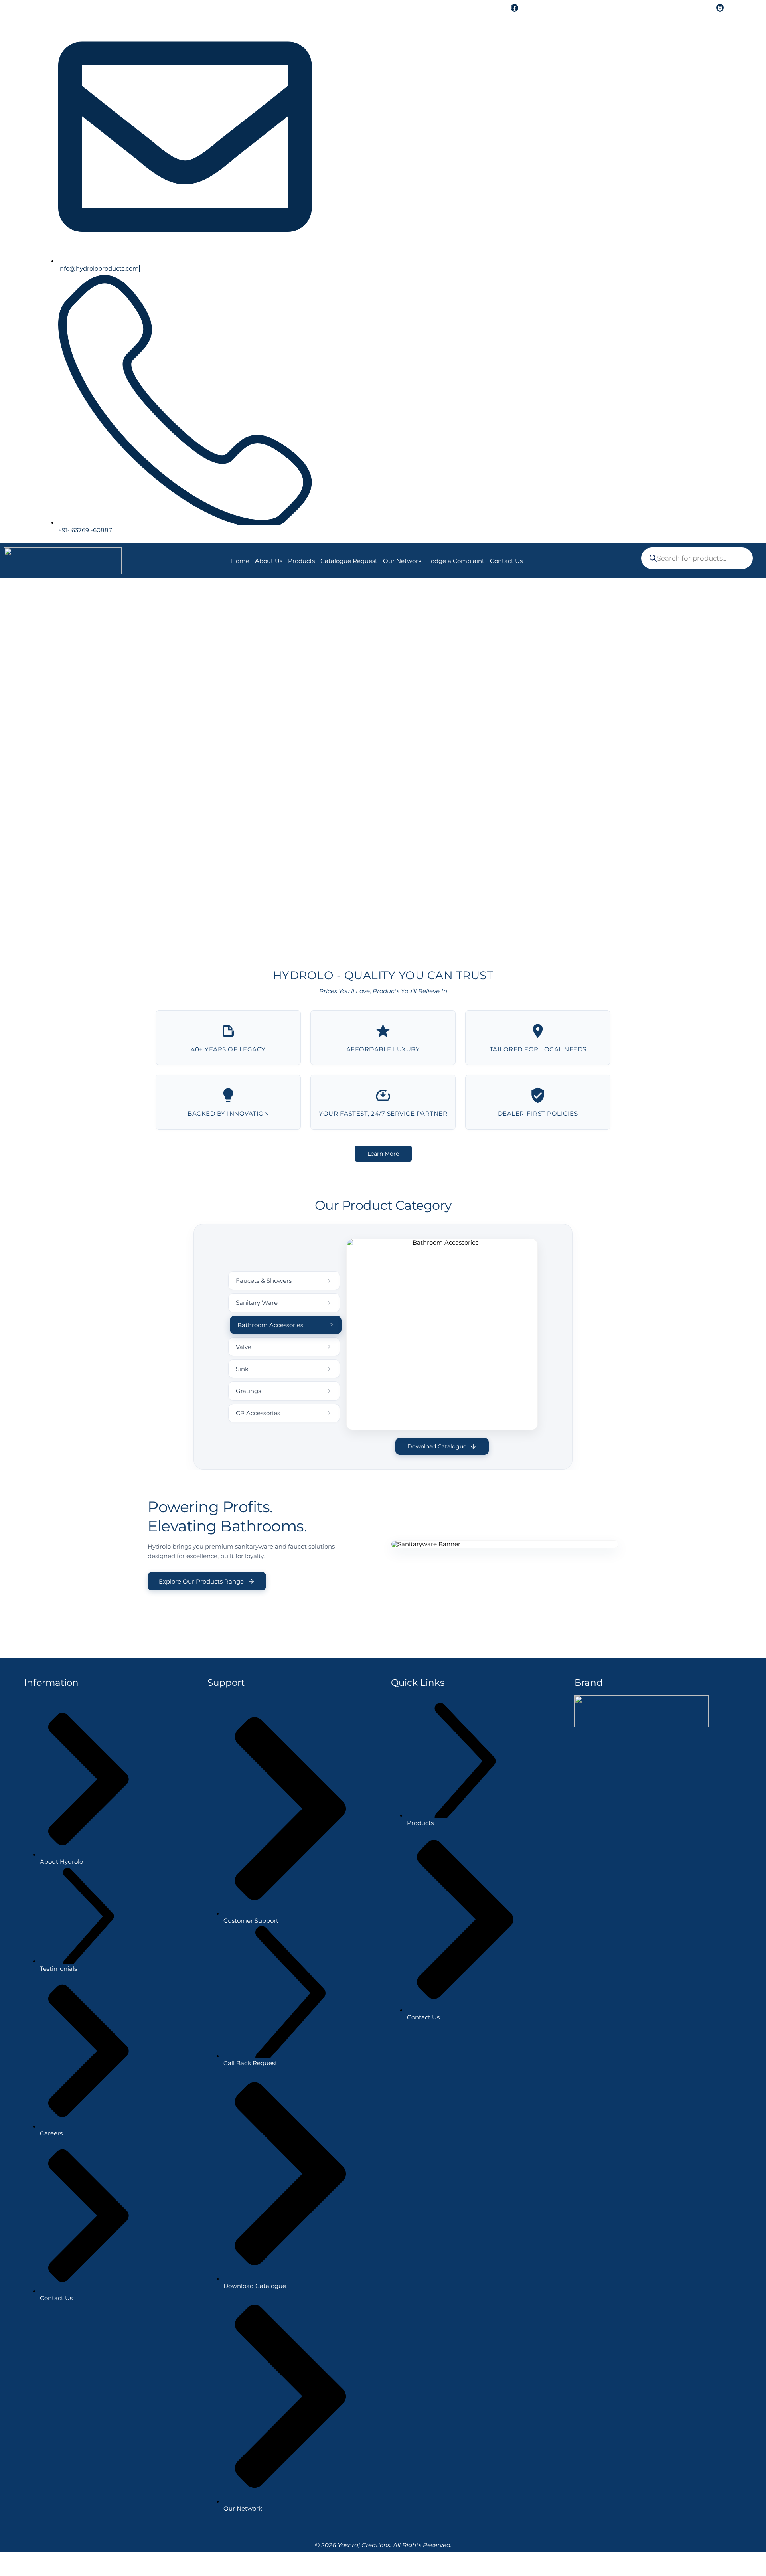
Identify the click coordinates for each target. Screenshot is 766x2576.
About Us (269, 561)
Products (301, 561)
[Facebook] (514, 8)
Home (240, 561)
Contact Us (506, 561)
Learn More (383, 1154)
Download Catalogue (437, 1446)
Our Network (402, 561)
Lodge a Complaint (456, 561)
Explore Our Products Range (201, 1581)
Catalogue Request (349, 561)
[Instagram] (720, 8)
